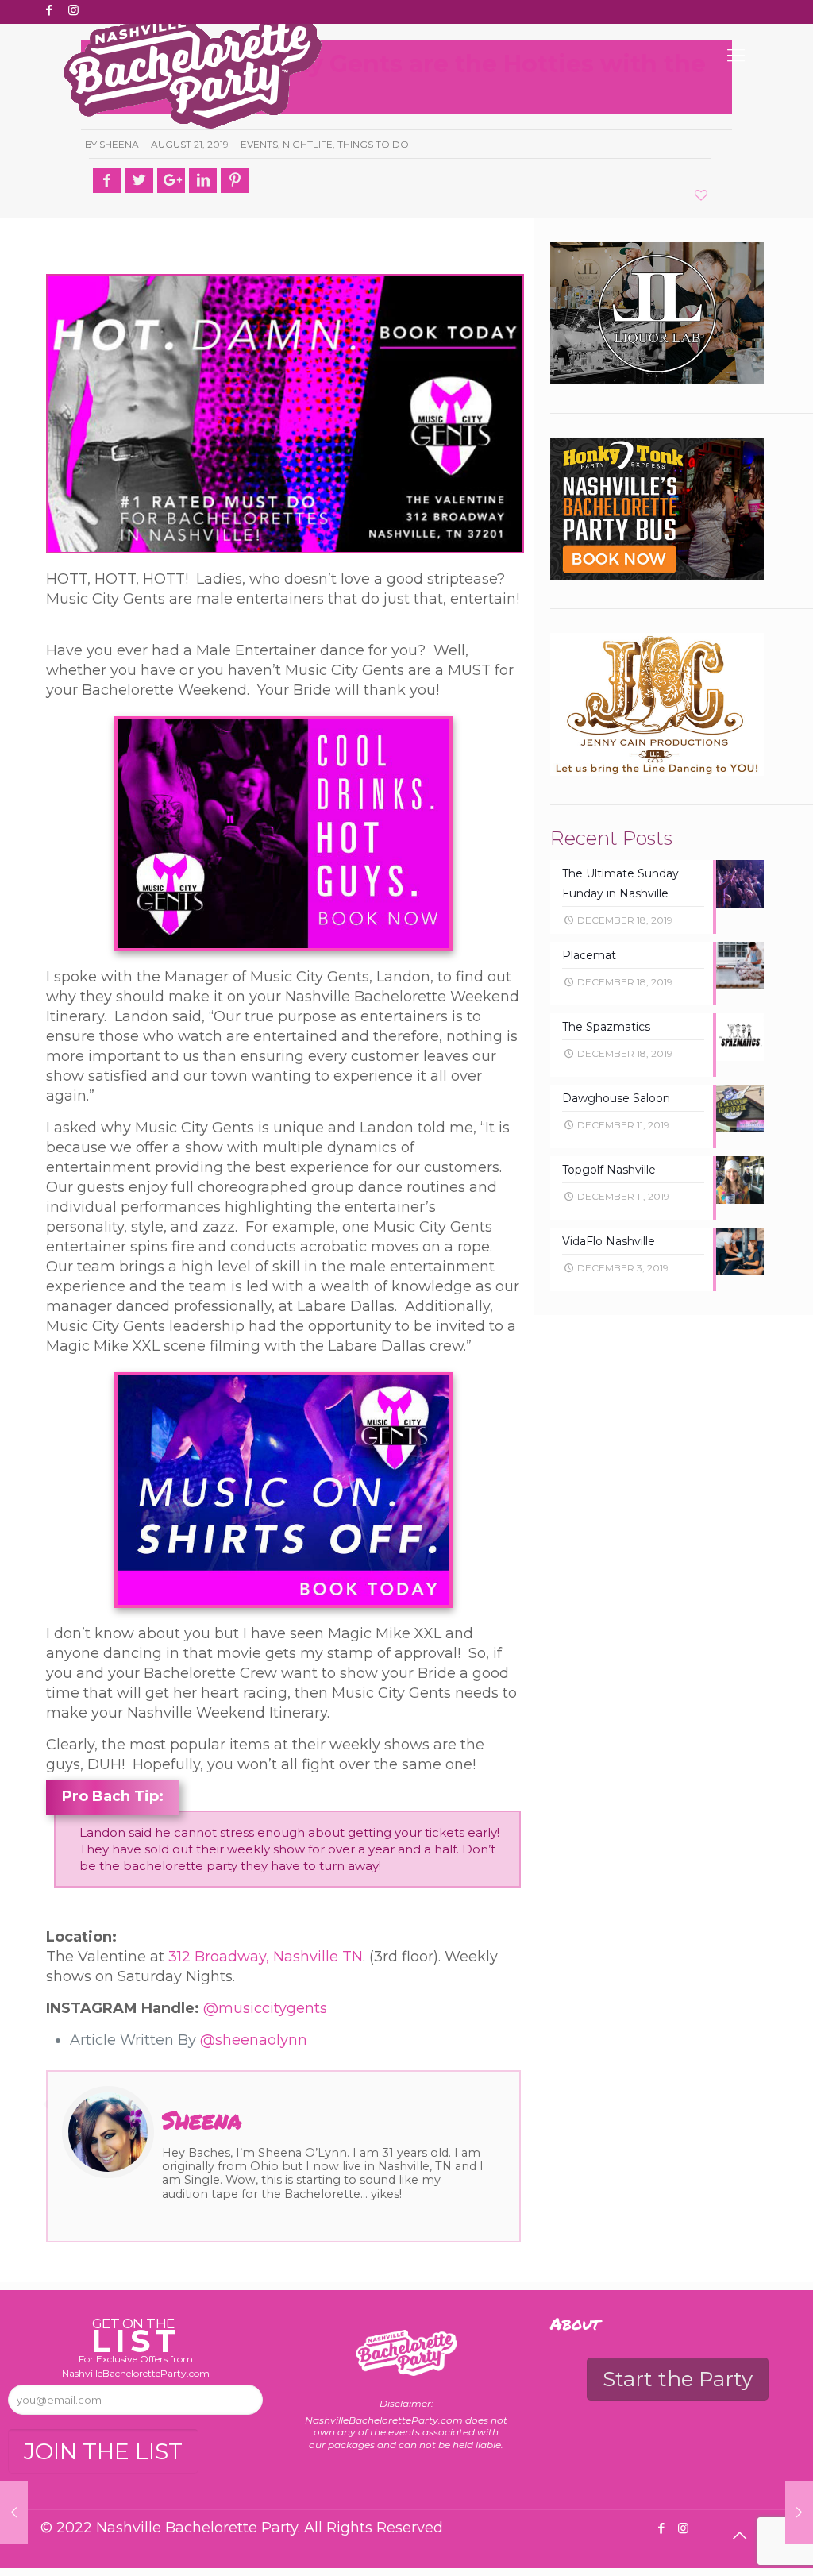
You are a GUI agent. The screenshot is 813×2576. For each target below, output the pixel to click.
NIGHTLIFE (308, 144)
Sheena (119, 144)
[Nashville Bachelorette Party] (193, 70)
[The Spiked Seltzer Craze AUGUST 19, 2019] (14, 2512)
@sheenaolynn (254, 2040)
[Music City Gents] (283, 834)
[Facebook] (49, 10)
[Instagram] (73, 10)
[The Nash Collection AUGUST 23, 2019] (799, 2512)
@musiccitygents (265, 2008)
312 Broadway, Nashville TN (266, 1957)
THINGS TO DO (373, 144)
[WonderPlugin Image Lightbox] (283, 1490)
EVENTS (259, 144)
